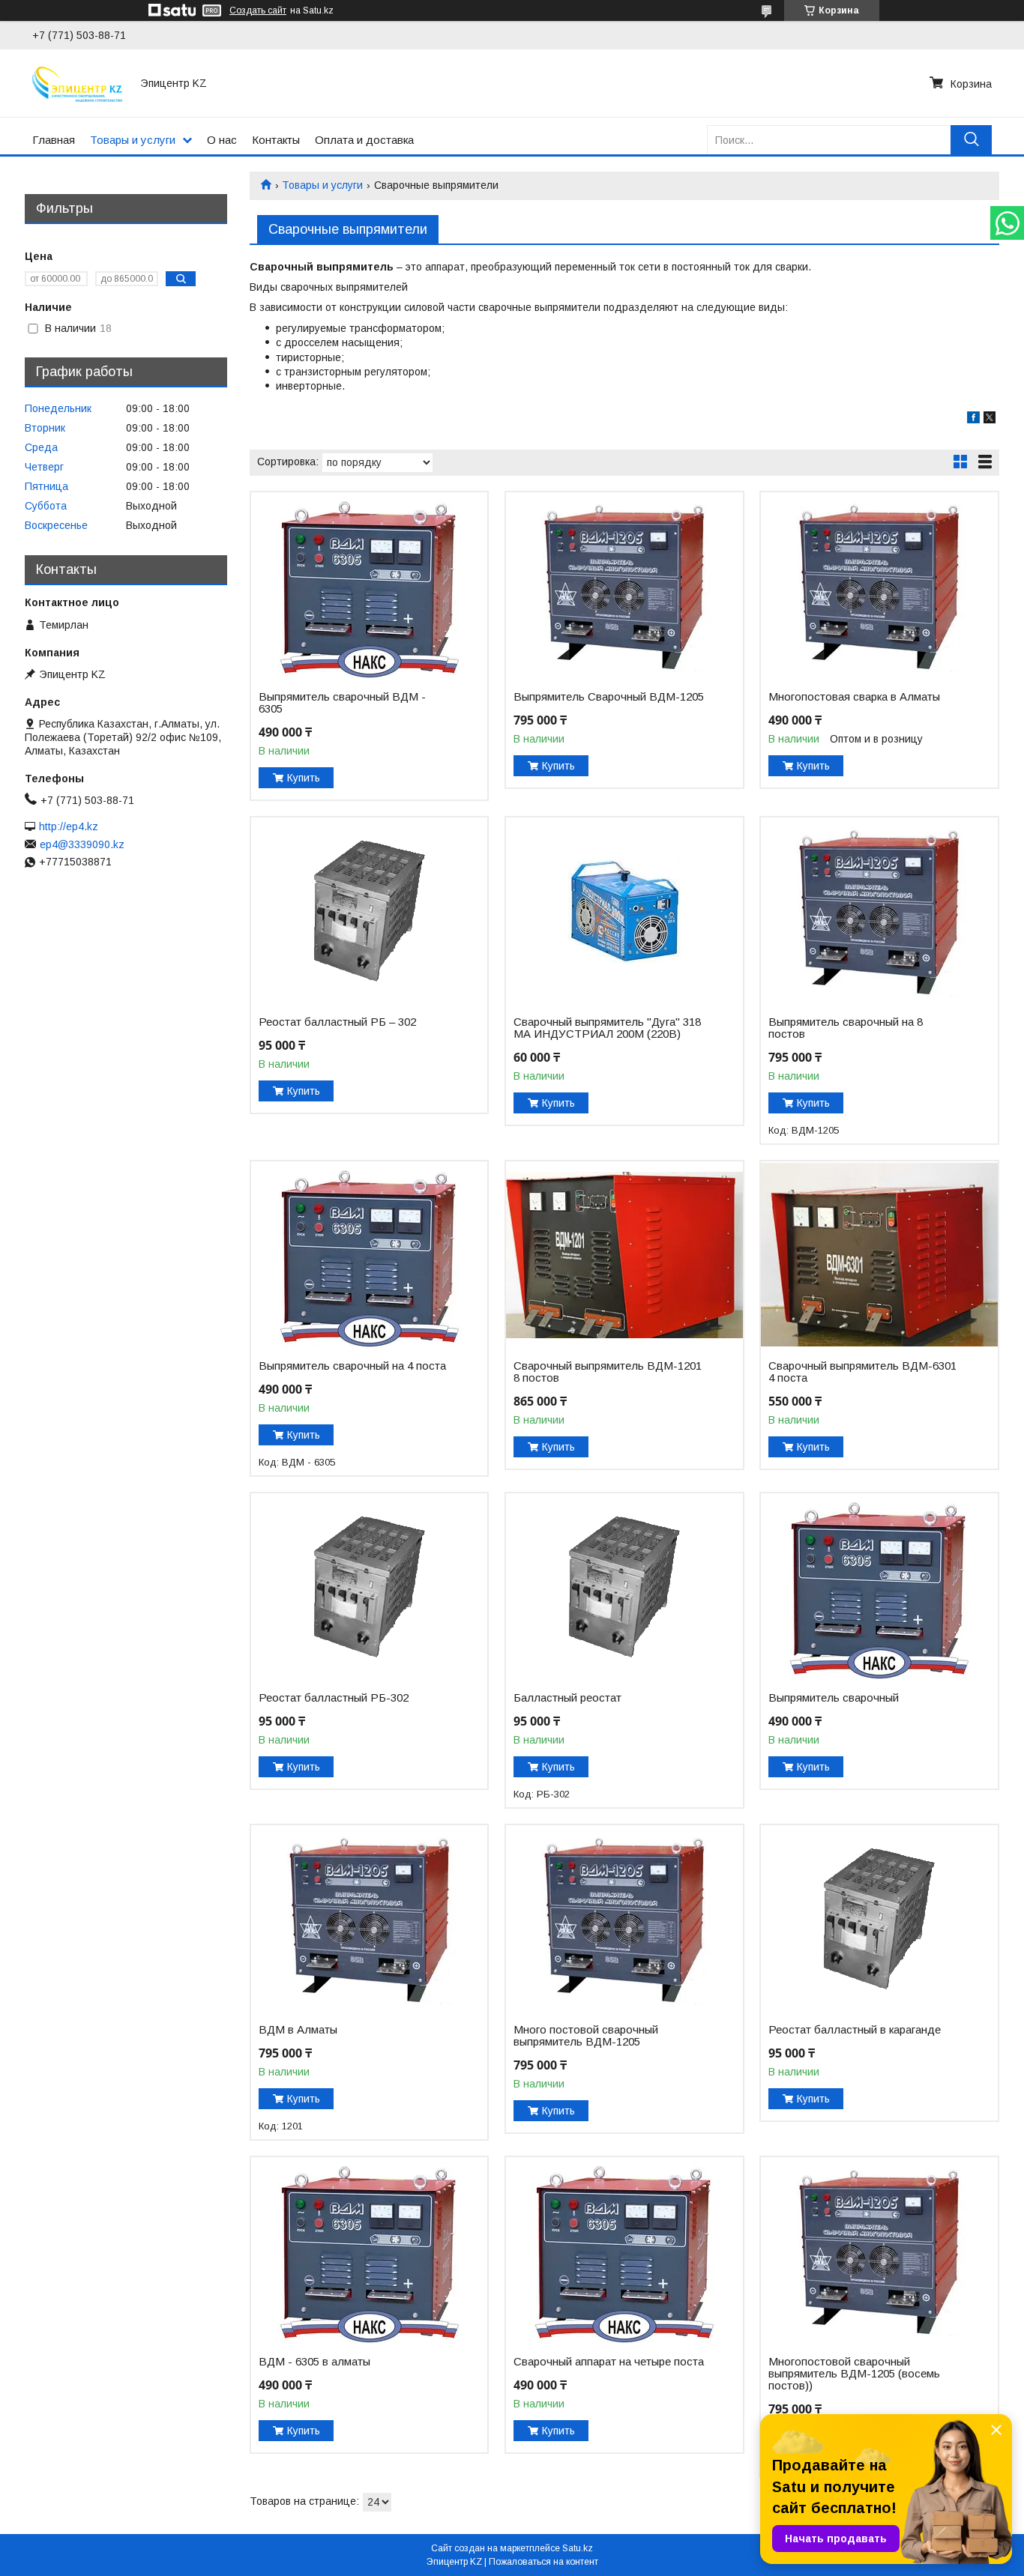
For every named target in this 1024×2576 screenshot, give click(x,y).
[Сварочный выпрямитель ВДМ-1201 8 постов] (624, 1255)
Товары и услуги (133, 140)
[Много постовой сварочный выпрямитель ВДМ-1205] (624, 1919)
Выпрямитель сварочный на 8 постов (846, 1028)
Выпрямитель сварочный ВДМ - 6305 (342, 703)
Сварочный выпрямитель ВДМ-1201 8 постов (608, 1372)
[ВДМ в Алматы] (369, 1919)
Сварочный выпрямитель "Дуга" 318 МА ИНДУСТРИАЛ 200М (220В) (607, 1028)
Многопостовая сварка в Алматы (854, 697)
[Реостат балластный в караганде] (879, 1919)
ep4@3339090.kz (82, 844)
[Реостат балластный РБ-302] (369, 1587)
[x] (990, 420)
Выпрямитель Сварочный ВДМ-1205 (609, 697)
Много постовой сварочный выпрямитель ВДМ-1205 (586, 2036)
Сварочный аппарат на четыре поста (609, 2362)
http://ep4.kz (69, 826)
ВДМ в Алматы (298, 2030)
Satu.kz (578, 2548)
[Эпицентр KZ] (77, 83)
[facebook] (973, 420)
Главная (54, 140)
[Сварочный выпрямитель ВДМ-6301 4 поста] (879, 1255)
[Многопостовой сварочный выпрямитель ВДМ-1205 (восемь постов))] (879, 2251)
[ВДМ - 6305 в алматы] (369, 2251)
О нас (222, 140)
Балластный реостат (567, 1698)
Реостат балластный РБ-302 (334, 1698)
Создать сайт (258, 10)
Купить (304, 778)
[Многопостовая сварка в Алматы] (879, 586)
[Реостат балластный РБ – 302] (369, 911)
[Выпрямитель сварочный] (879, 1587)
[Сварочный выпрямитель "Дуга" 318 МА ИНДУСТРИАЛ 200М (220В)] (624, 911)
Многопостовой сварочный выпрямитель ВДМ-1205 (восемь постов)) (854, 2374)
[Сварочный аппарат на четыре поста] (624, 2251)
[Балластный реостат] (624, 1587)
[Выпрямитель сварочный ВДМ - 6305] (369, 586)
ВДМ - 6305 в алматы (314, 2362)
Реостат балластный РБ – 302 (337, 1022)
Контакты (276, 140)
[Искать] (971, 140)
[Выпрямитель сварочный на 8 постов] (879, 911)
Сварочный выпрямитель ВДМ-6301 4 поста (862, 1372)
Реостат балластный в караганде (855, 2030)
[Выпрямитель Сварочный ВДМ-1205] (624, 586)
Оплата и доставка (364, 140)
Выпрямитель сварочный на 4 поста (352, 1366)
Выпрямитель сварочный (834, 1698)
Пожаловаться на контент (543, 2562)
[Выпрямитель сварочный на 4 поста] (369, 1255)
